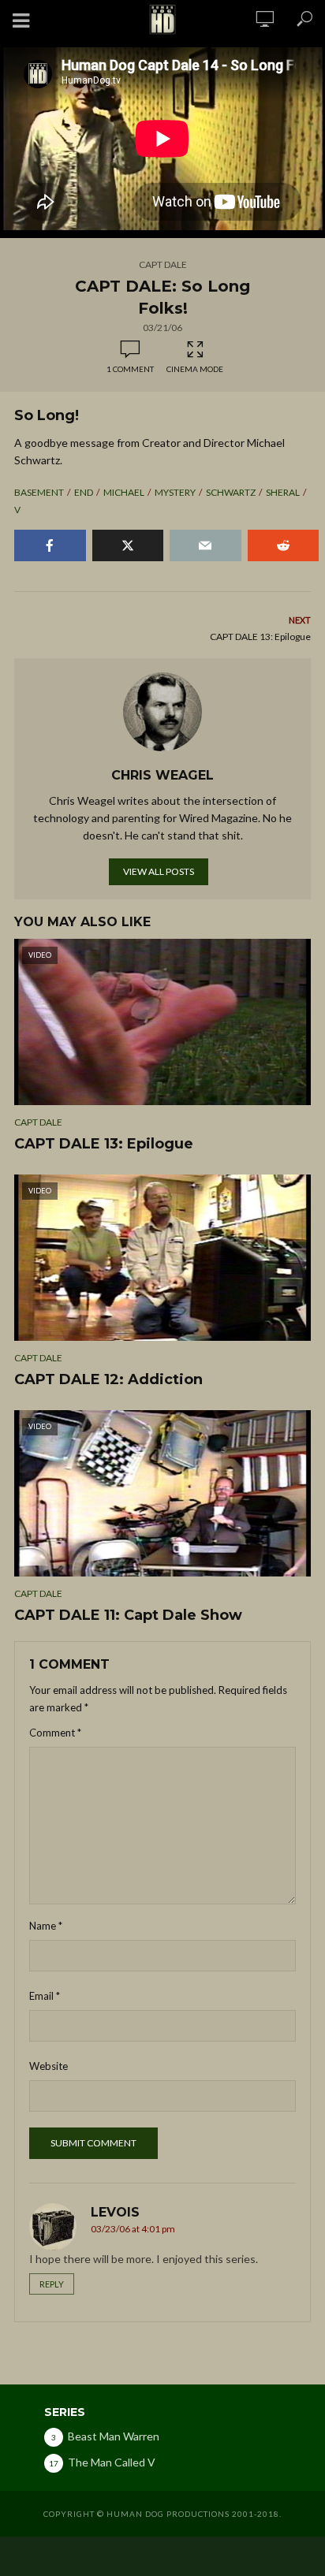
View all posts (159, 871)
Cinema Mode (195, 369)
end (84, 492)
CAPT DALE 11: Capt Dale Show (128, 1615)
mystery (175, 492)
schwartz (231, 492)
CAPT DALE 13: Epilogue (104, 1144)
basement (39, 492)
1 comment (130, 369)
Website (49, 2066)
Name (46, 1926)
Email (45, 1996)
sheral (283, 492)
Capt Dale (163, 264)
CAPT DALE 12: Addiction (108, 1379)
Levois (115, 2212)
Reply (52, 2284)
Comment (55, 1733)
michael (124, 492)
